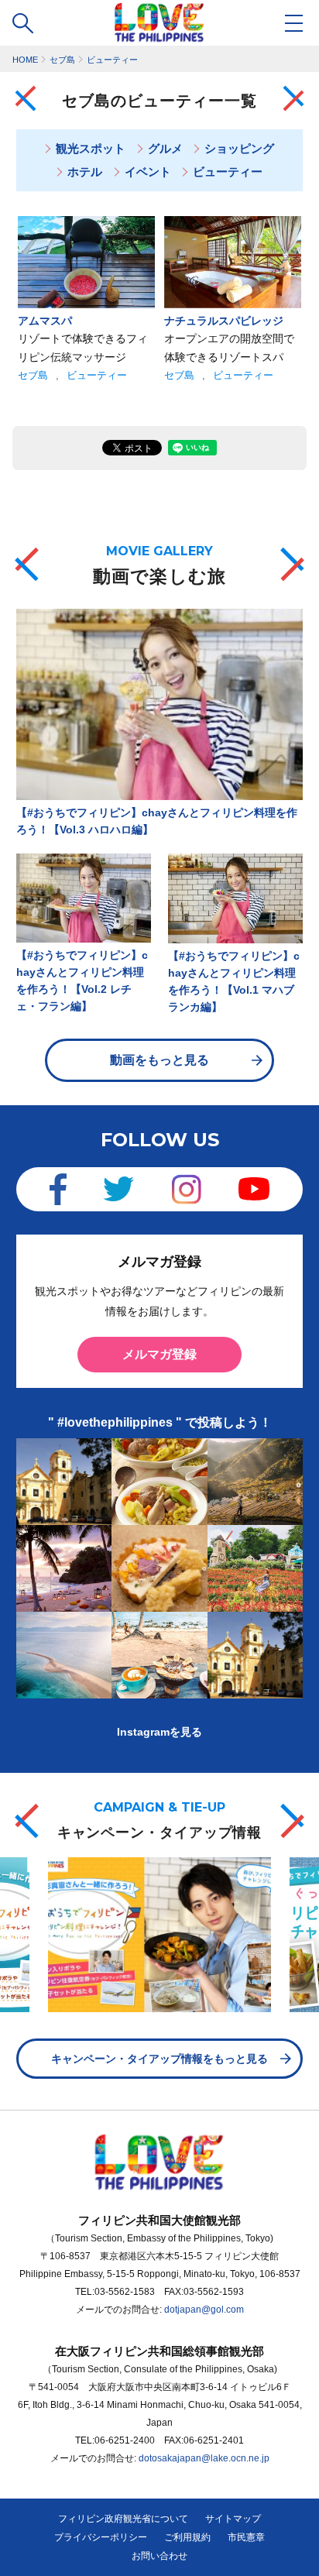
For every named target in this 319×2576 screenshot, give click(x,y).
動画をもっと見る (159, 1060)
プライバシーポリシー (101, 2537)
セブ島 (33, 375)
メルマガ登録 (159, 1354)
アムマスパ (45, 321)
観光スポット (91, 148)
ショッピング (239, 148)
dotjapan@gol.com (204, 2310)
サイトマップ (233, 2519)
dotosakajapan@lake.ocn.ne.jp (204, 2458)
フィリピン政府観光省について (123, 2519)
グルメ (165, 148)
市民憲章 (246, 2537)
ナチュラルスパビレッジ (224, 321)
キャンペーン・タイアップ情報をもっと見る (159, 2059)
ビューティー (228, 172)
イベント (148, 172)
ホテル (85, 172)
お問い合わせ (159, 2556)
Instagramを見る (159, 1732)
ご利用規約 (187, 2537)
